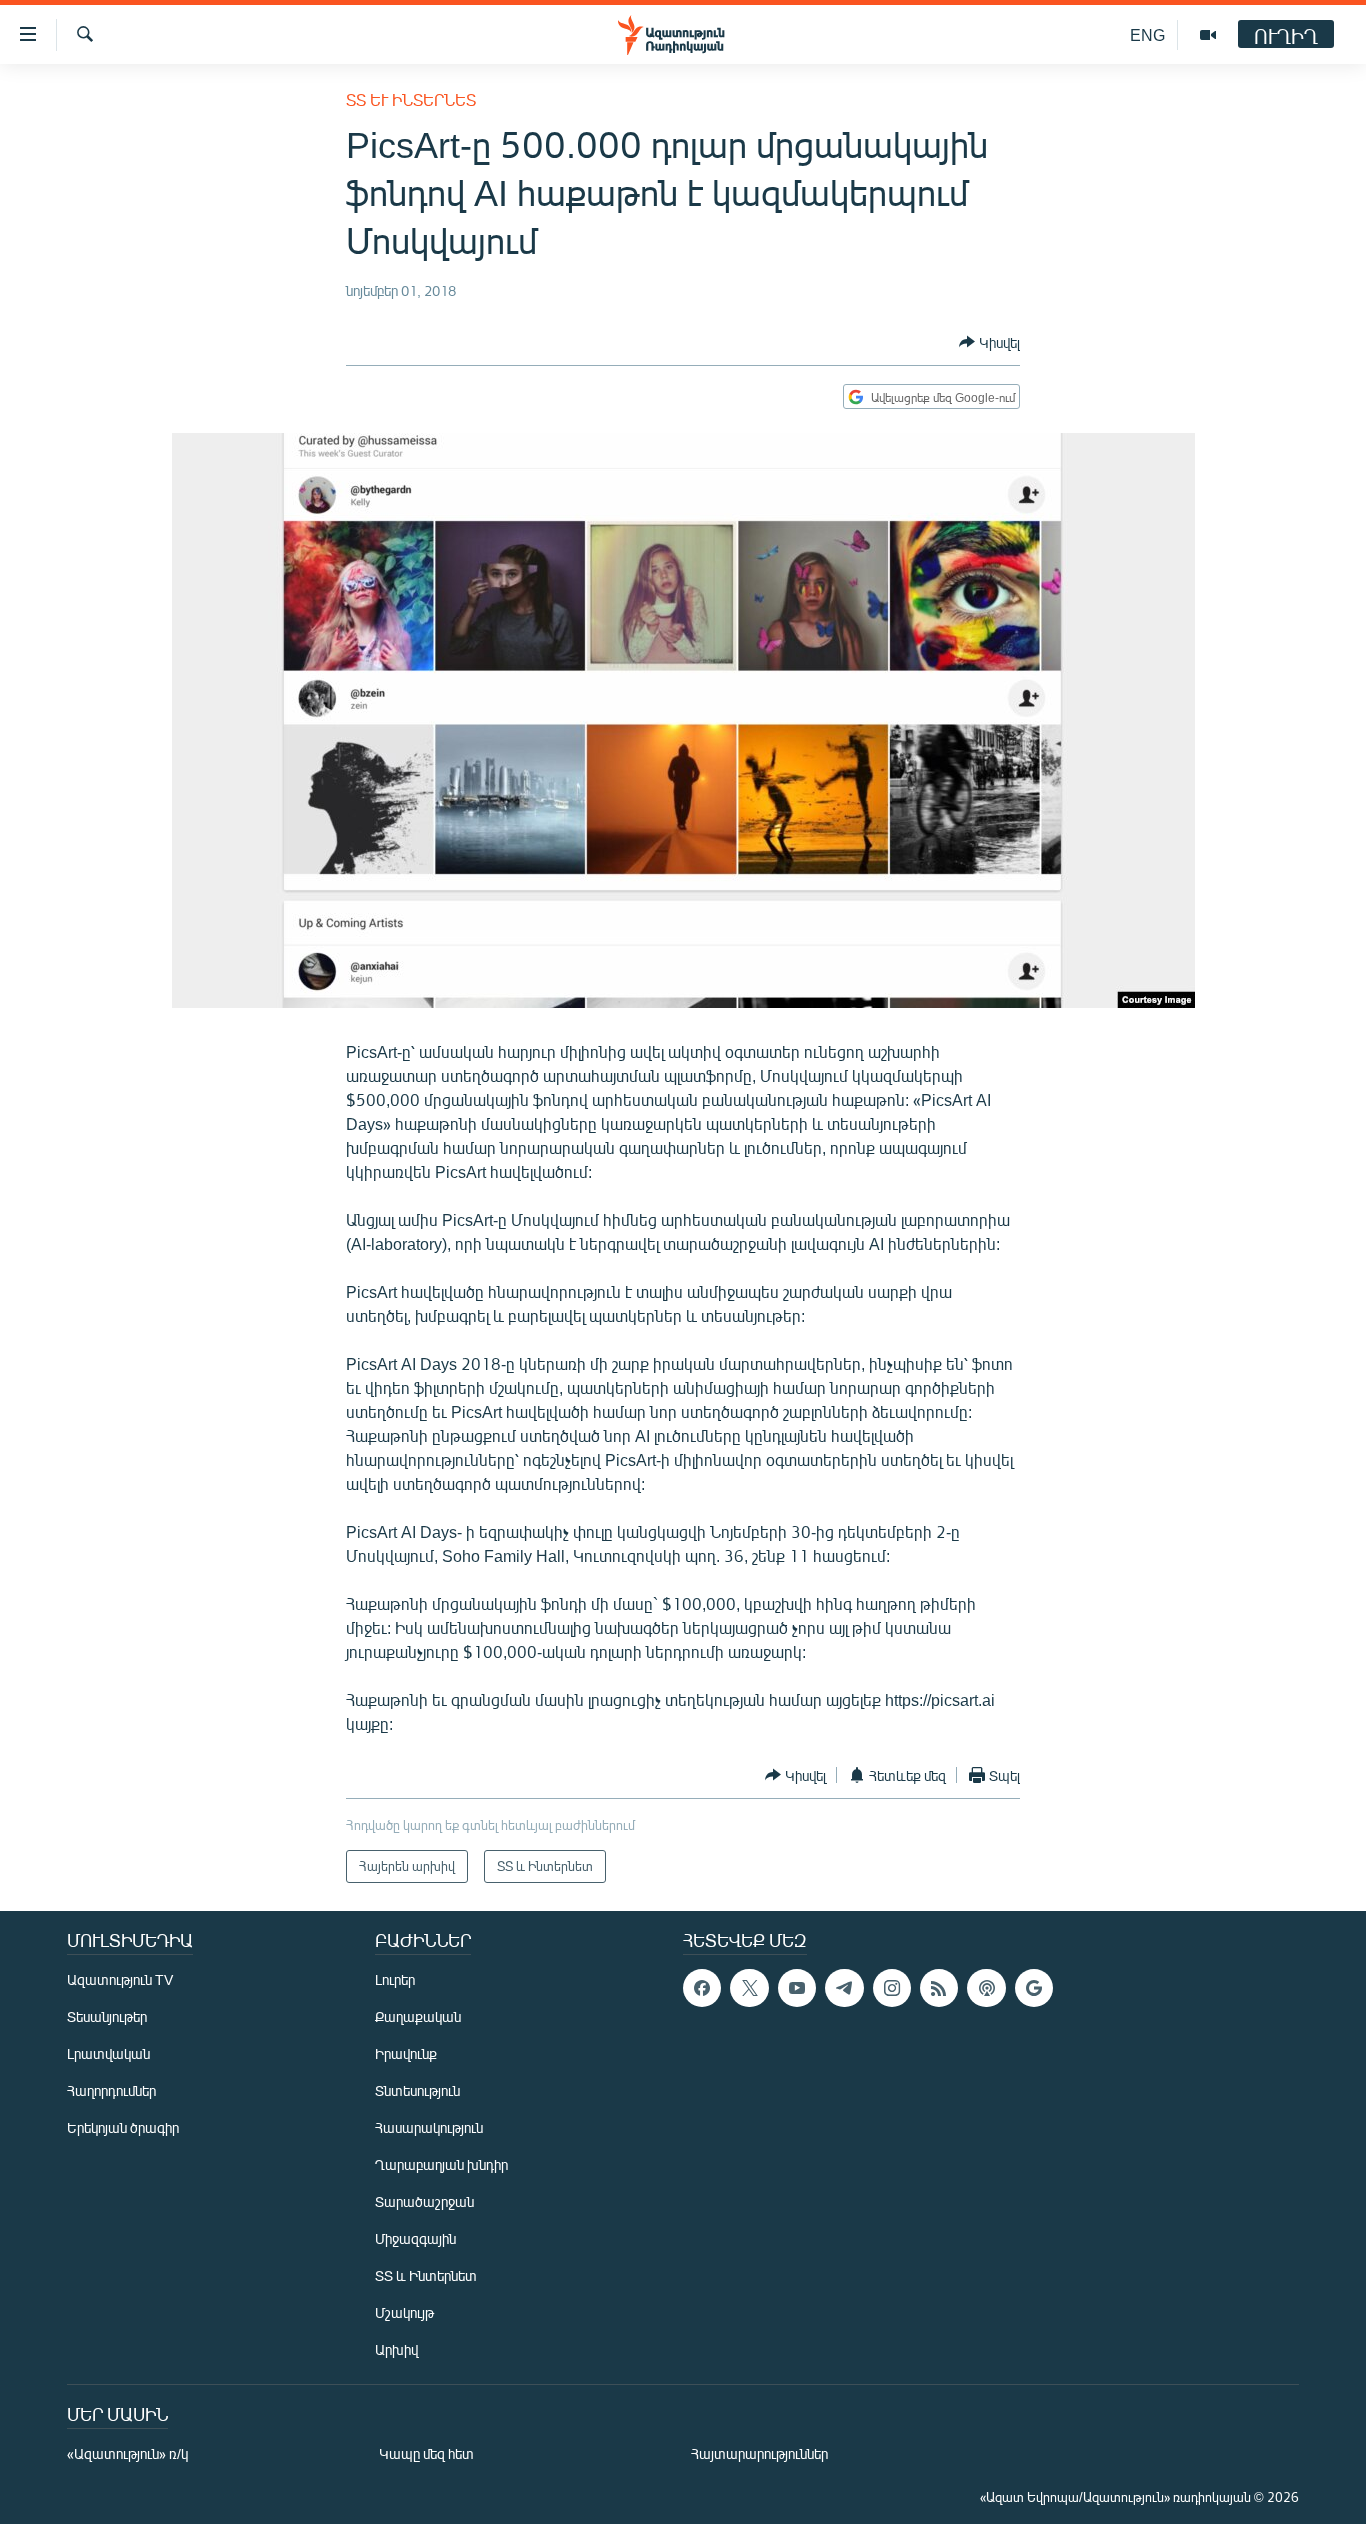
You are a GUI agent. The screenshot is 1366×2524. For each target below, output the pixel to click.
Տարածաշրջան (424, 2201)
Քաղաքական (418, 2016)
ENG (1147, 34)
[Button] (989, 342)
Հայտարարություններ (759, 2453)
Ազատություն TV (120, 1979)
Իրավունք (406, 2053)
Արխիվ (396, 2349)
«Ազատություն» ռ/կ (127, 2453)
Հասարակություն (429, 2127)
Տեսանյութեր (107, 2016)
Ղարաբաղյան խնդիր (441, 2164)
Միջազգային (415, 2238)
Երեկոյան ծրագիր (123, 2127)
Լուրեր (395, 1979)
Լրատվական (108, 2053)
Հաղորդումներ (111, 2090)
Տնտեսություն (417, 2090)
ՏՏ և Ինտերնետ (411, 99)
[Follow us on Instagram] (892, 1988)
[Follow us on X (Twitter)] (749, 1988)
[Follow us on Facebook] (702, 1988)
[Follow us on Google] (1034, 1988)
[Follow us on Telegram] (844, 1988)
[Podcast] (986, 1988)
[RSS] (939, 1988)
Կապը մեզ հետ (426, 2453)
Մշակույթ (404, 2312)
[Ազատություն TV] (1208, 35)
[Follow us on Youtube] (797, 1988)
